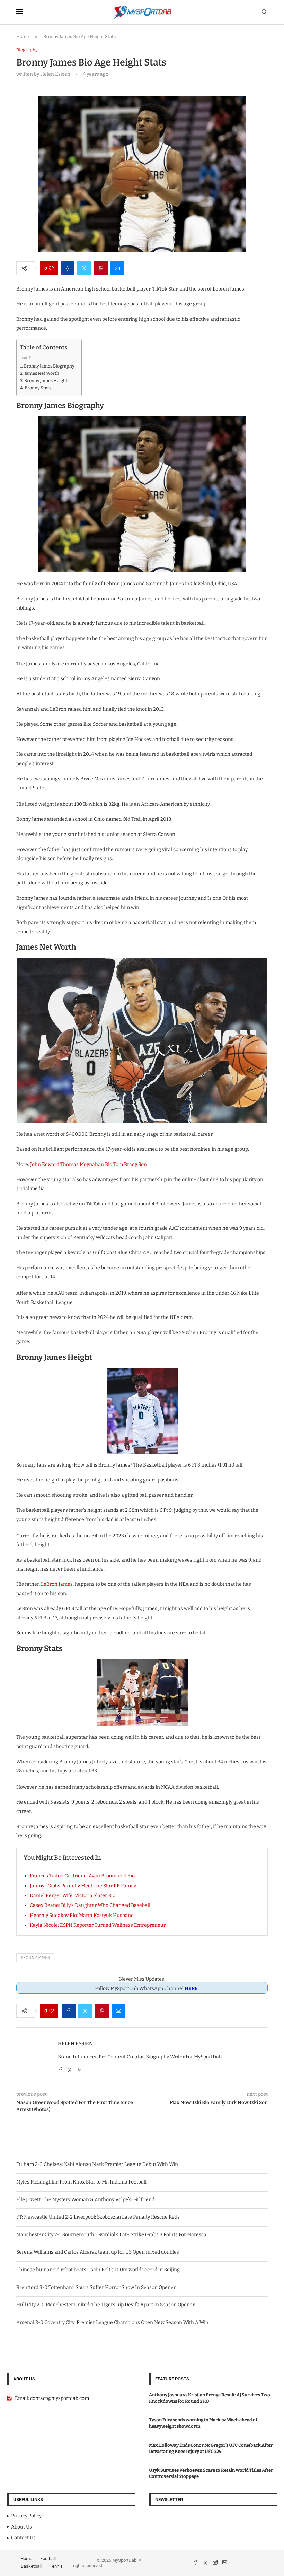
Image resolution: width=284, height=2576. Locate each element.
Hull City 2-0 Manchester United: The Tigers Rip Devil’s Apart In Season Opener (105, 2305)
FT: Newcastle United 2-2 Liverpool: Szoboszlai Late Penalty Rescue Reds (98, 2217)
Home (23, 37)
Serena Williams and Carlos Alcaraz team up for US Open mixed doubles (98, 2252)
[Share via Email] (117, 268)
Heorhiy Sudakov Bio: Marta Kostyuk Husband (82, 1915)
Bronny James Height (46, 381)
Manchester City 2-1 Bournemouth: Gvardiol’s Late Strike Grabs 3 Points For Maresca (111, 2235)
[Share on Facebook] (68, 268)
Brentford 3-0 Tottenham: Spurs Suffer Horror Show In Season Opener (96, 2287)
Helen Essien (75, 2044)
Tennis (56, 2566)
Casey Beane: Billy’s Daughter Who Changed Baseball (90, 1905)
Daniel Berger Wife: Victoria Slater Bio (73, 1896)
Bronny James (35, 1958)
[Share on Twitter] (84, 268)
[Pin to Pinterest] (101, 268)
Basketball (31, 2566)
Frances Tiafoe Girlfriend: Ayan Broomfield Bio (82, 1876)
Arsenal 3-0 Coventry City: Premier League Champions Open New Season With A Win (112, 2322)
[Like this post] (51, 268)
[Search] (264, 12)
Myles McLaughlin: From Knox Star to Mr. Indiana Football (81, 2182)
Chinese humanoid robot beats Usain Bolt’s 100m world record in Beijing (98, 2270)
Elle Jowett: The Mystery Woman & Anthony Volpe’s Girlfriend (85, 2200)
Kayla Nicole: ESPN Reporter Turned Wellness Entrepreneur (98, 1925)
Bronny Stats (38, 388)
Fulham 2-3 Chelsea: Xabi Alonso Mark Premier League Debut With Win (97, 2164)
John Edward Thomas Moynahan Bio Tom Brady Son (88, 1164)
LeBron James (57, 1584)
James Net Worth (42, 373)
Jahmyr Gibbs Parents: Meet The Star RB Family (83, 1886)
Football (48, 2558)
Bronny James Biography (49, 366)
